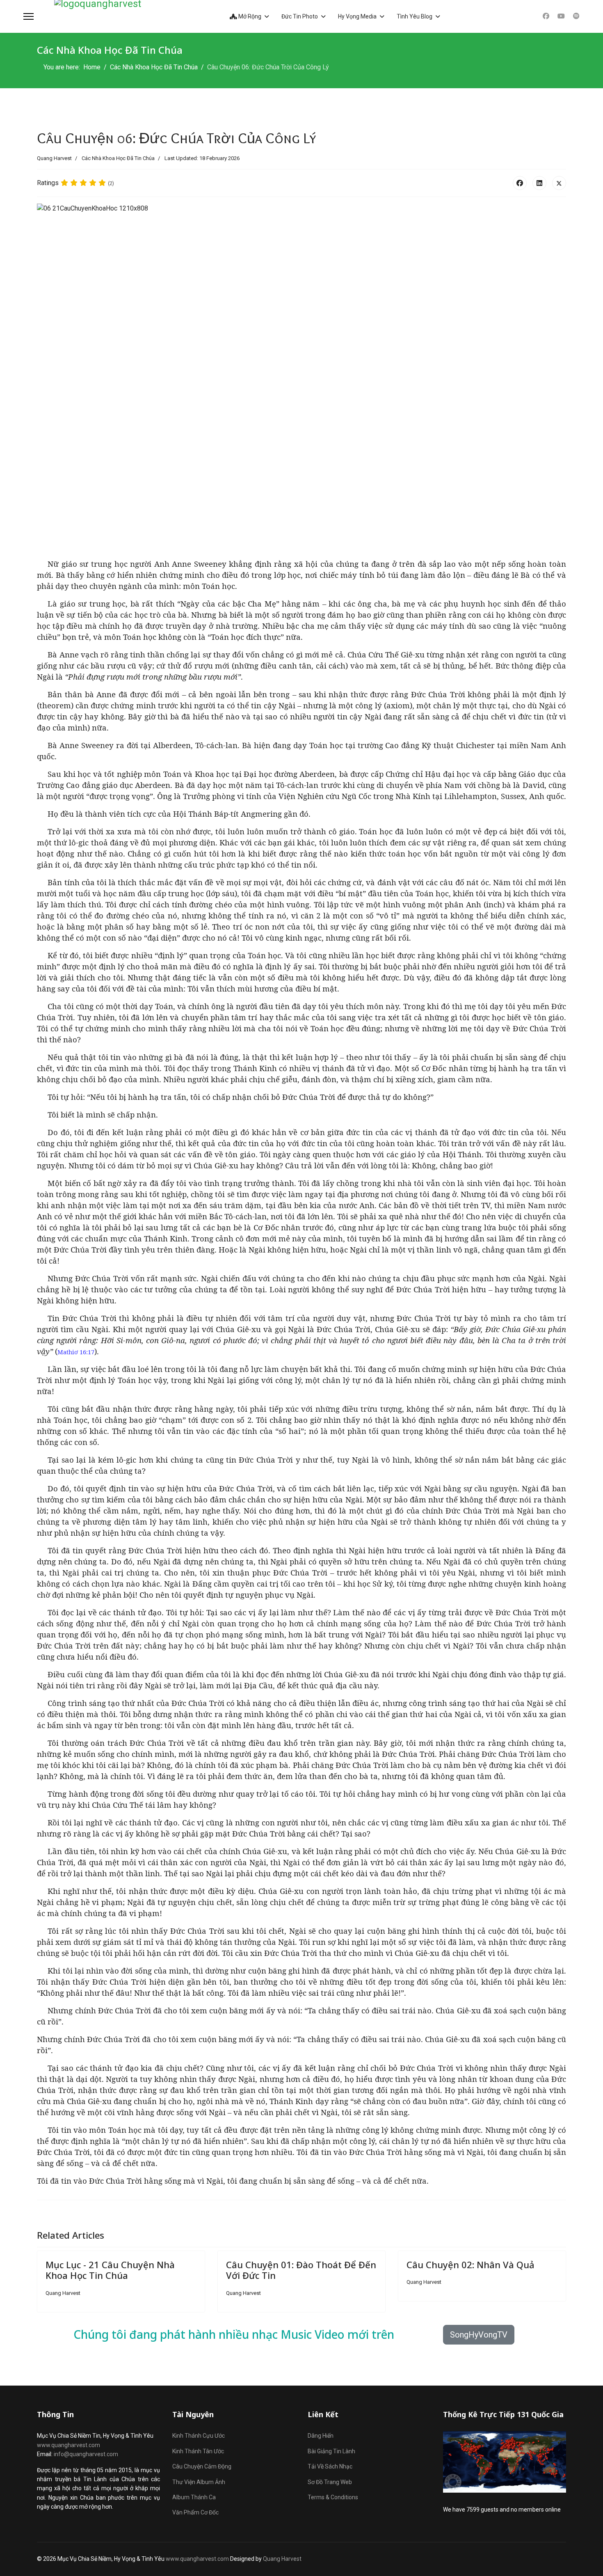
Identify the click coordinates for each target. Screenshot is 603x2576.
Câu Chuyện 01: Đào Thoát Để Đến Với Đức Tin (301, 2270)
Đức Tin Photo (300, 16)
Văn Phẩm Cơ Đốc (195, 2512)
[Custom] (576, 16)
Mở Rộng (249, 16)
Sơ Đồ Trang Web (330, 2482)
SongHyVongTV (479, 2335)
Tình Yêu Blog (415, 16)
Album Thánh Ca (194, 2497)
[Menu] (29, 16)
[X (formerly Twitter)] (559, 183)
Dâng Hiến (321, 2436)
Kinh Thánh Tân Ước (198, 2451)
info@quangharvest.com (86, 2454)
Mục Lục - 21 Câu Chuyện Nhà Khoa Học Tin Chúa (110, 2270)
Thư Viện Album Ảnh (199, 2482)
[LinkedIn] (539, 183)
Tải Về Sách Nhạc (330, 2466)
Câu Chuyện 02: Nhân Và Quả (471, 2265)
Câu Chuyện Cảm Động (202, 2466)
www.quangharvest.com (69, 2445)
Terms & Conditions (333, 2497)
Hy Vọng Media (357, 16)
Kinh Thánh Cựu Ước (199, 2436)
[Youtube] (561, 16)
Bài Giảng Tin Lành (331, 2451)
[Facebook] (546, 16)
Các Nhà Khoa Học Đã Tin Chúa (118, 158)
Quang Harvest (282, 2559)
